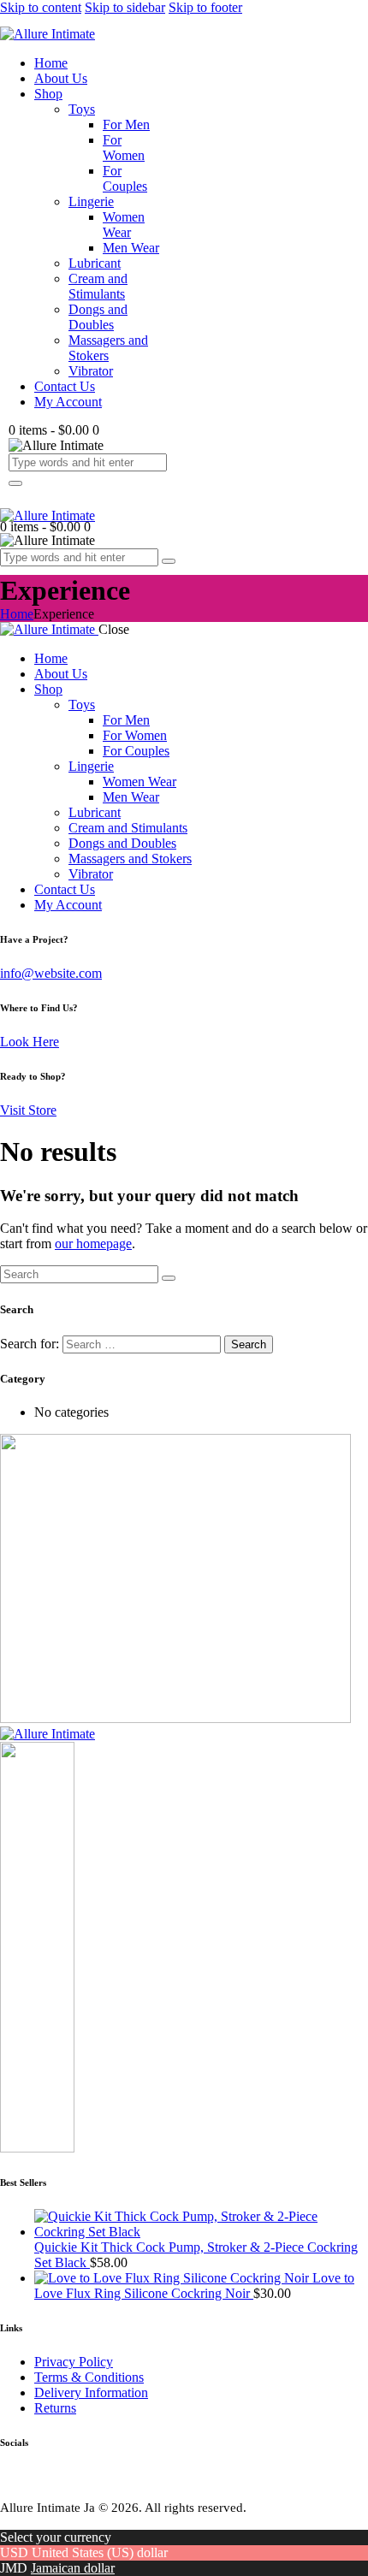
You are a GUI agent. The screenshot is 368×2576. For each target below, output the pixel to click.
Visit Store (28, 1110)
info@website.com (51, 973)
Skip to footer (205, 7)
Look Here (30, 1042)
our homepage (93, 1244)
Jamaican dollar (73, 2568)
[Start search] (169, 1278)
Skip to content (41, 7)
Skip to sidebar (125, 7)
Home (17, 614)
